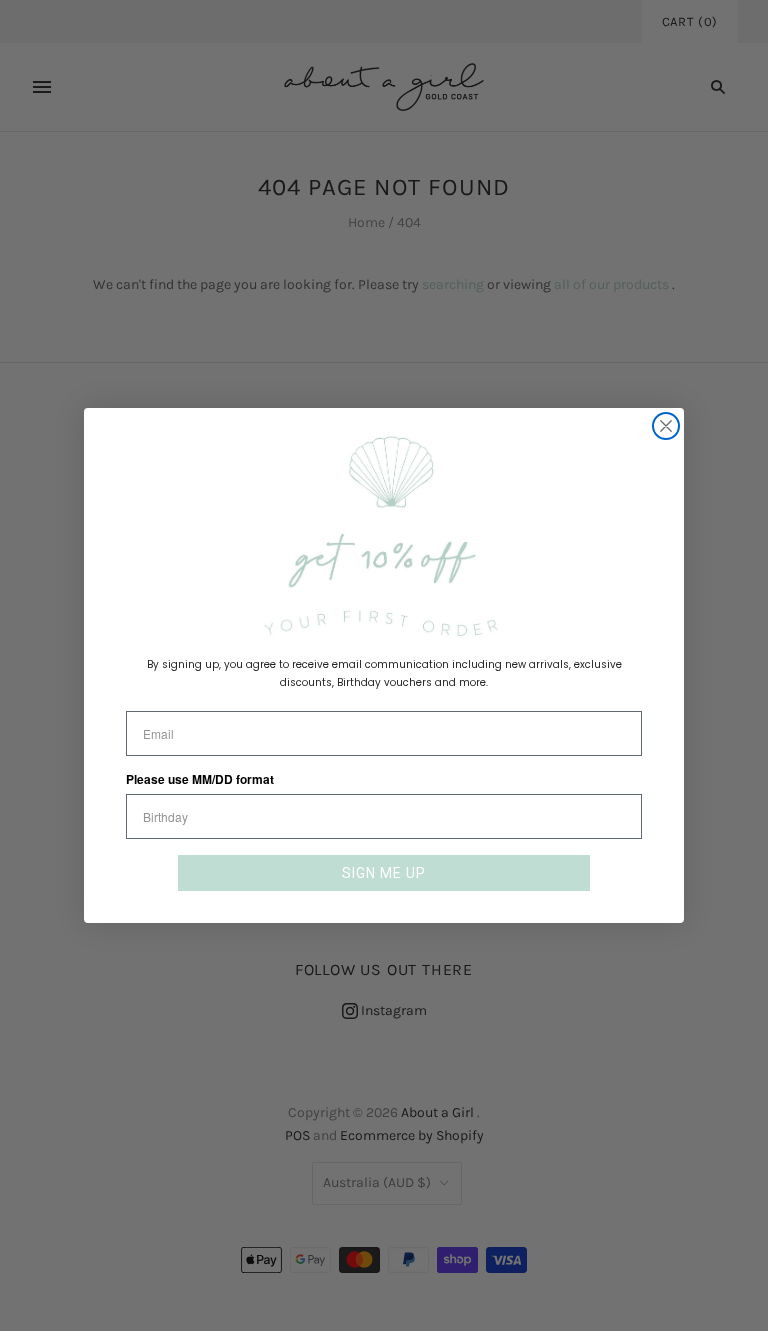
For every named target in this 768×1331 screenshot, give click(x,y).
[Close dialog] (666, 426)
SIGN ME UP (384, 873)
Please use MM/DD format (200, 779)
